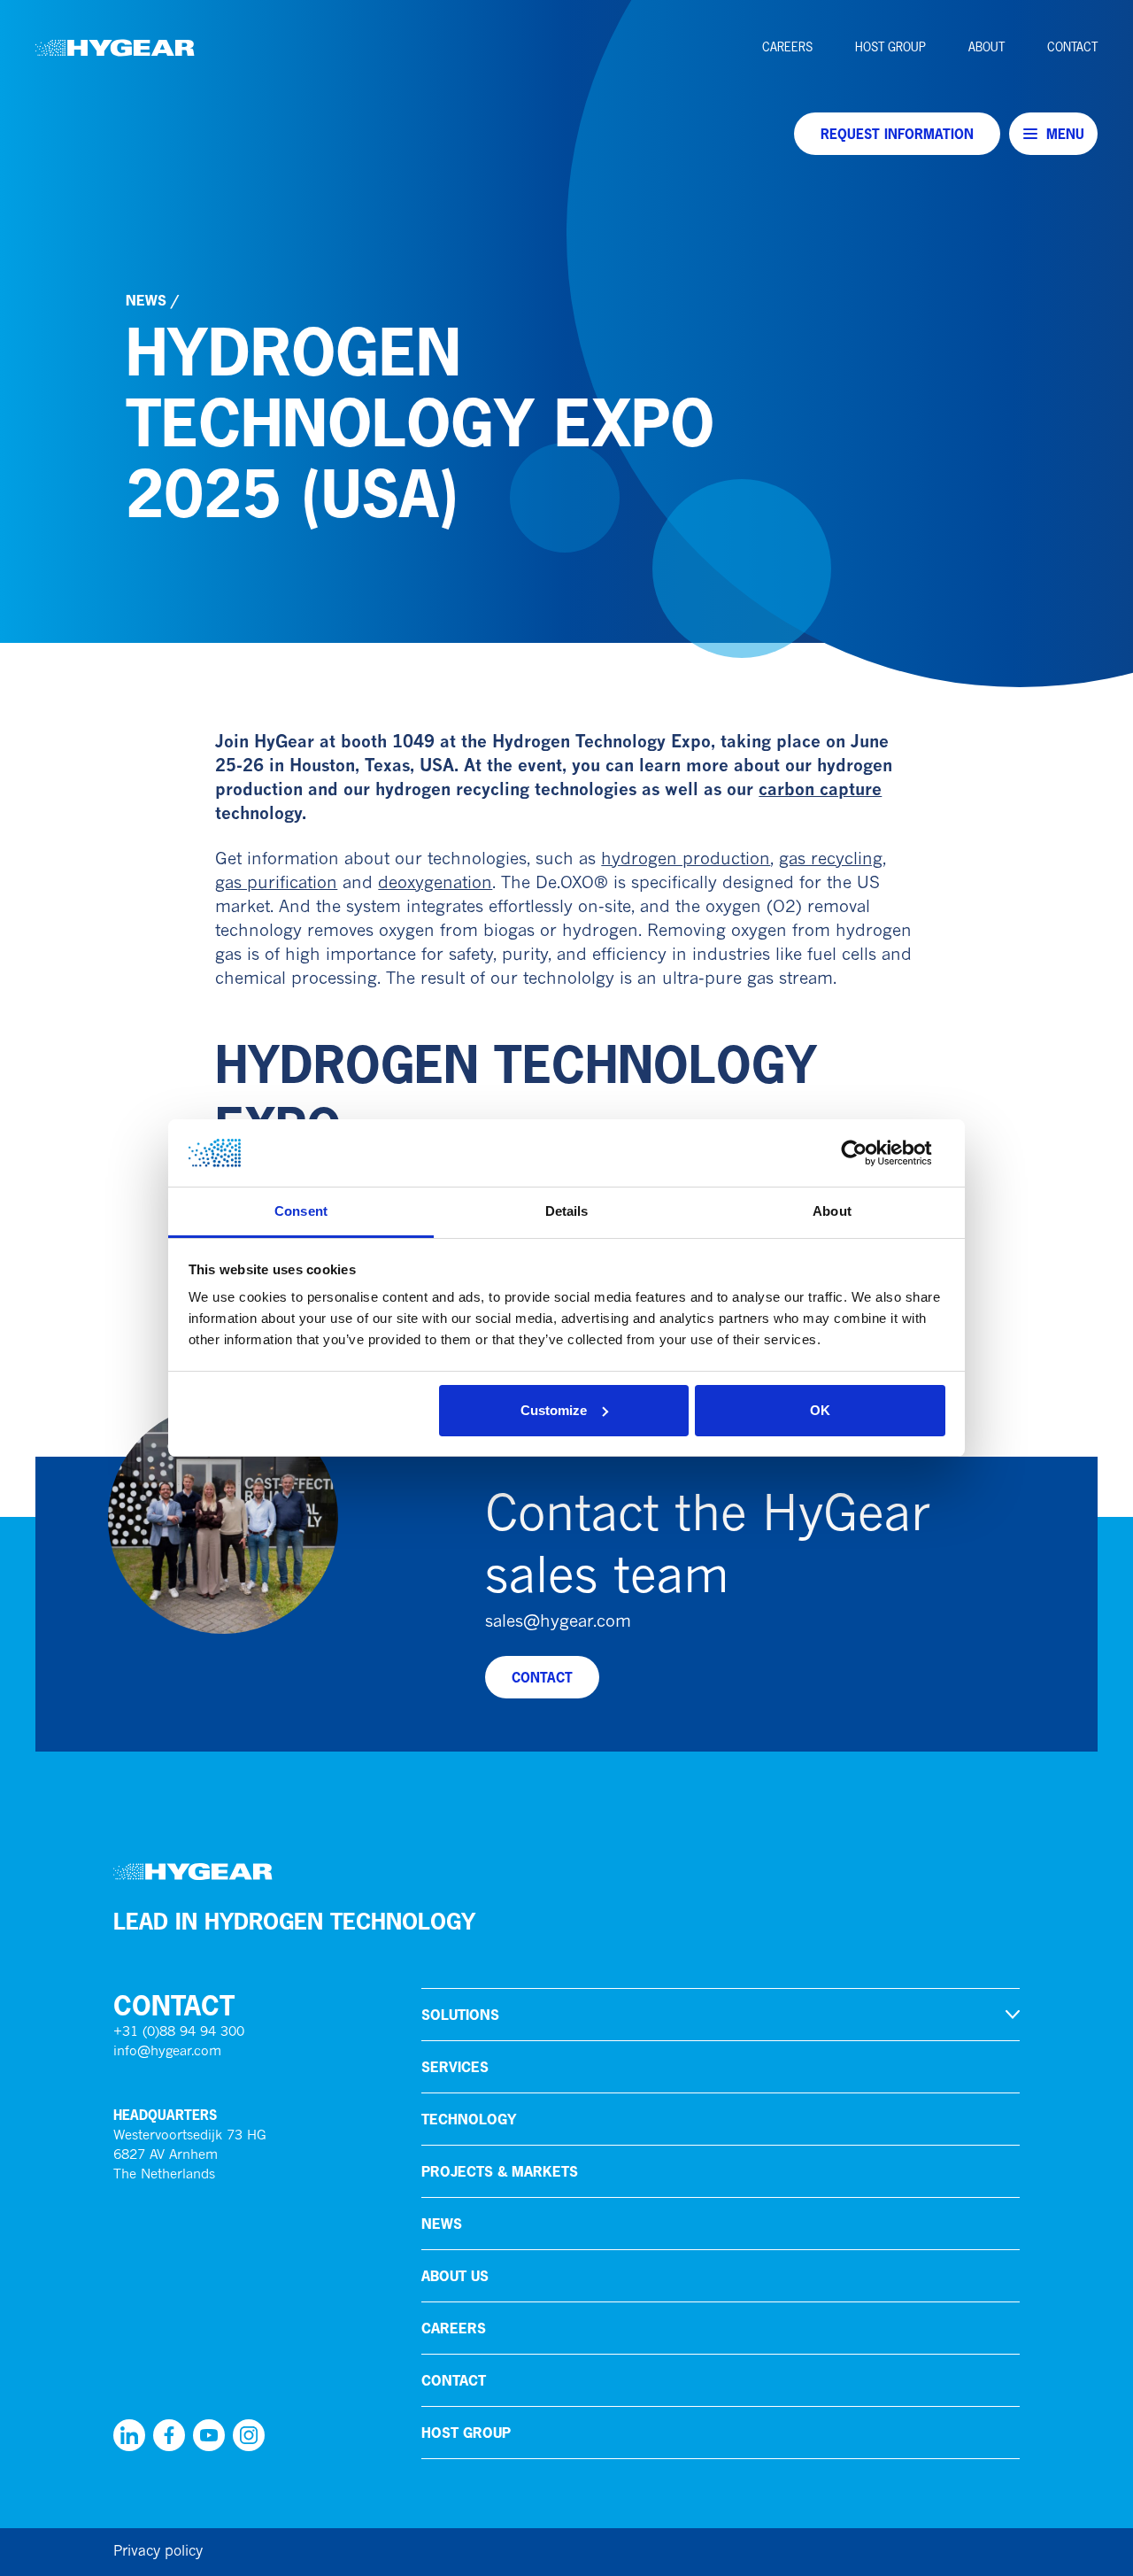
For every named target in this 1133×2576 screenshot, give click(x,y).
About (987, 47)
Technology (469, 2119)
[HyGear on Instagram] (249, 2435)
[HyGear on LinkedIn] (129, 2435)
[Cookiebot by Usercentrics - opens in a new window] (868, 1153)
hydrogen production (686, 860)
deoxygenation (435, 884)
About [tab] (832, 1211)
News (146, 300)
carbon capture (820, 791)
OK (820, 1410)
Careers (787, 47)
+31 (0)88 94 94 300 (179, 2033)
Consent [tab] (301, 1211)
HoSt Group (890, 47)
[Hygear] (115, 48)
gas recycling (831, 860)
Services (455, 2067)
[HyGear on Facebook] (169, 2435)
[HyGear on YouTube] (209, 2435)
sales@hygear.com (558, 1623)
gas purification (276, 884)
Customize (554, 1410)
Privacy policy (158, 2552)
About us (455, 2276)
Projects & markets (500, 2171)
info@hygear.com (167, 2052)
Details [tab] (567, 1211)
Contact (1072, 47)
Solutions (460, 2015)
